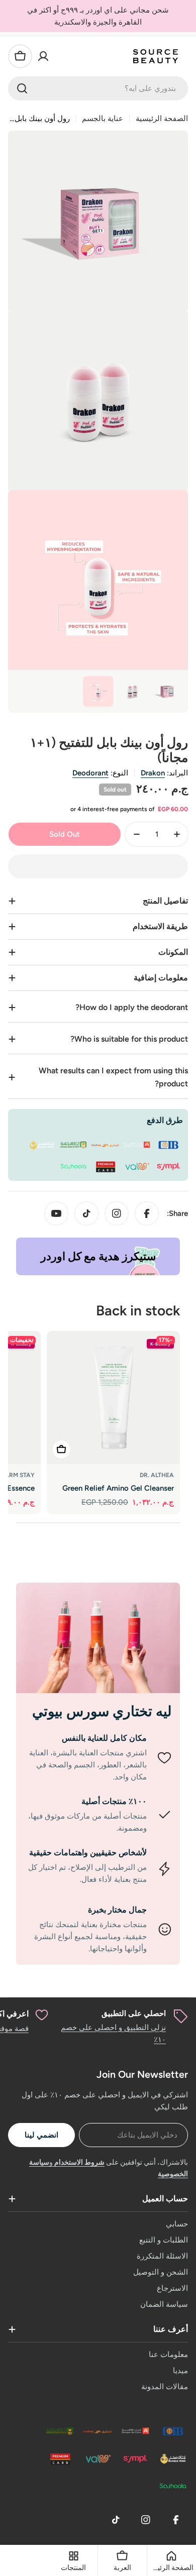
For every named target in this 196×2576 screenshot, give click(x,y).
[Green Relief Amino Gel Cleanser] (113, 1397)
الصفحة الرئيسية (162, 119)
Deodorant (90, 773)
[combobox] (98, 88)
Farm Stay (18, 1475)
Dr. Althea (157, 1475)
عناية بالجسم (103, 119)
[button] (98, 866)
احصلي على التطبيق (134, 2013)
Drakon (153, 773)
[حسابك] (43, 56)
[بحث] (22, 88)
